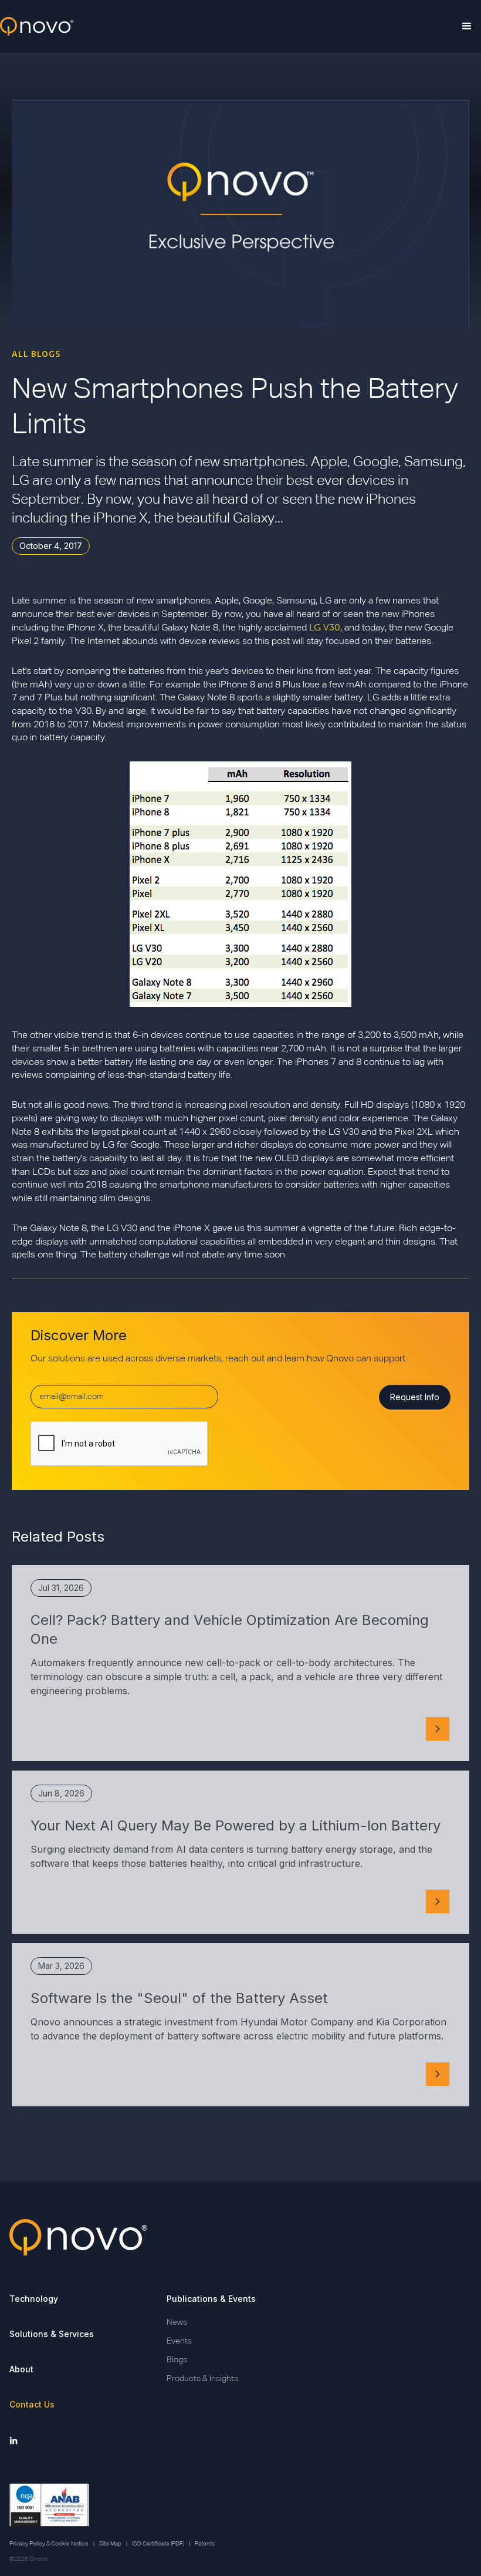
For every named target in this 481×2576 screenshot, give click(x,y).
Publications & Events (211, 2299)
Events (179, 2341)
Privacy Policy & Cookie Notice (49, 2544)
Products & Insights (202, 2379)
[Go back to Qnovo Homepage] (240, 2237)
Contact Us (32, 2404)
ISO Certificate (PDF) (158, 2544)
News (177, 2322)
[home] (37, 27)
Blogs (177, 2360)
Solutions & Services (52, 2334)
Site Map (110, 2544)
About (21, 2369)
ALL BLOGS (36, 354)
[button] (467, 26)
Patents (205, 2544)
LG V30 (325, 627)
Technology (34, 2299)
